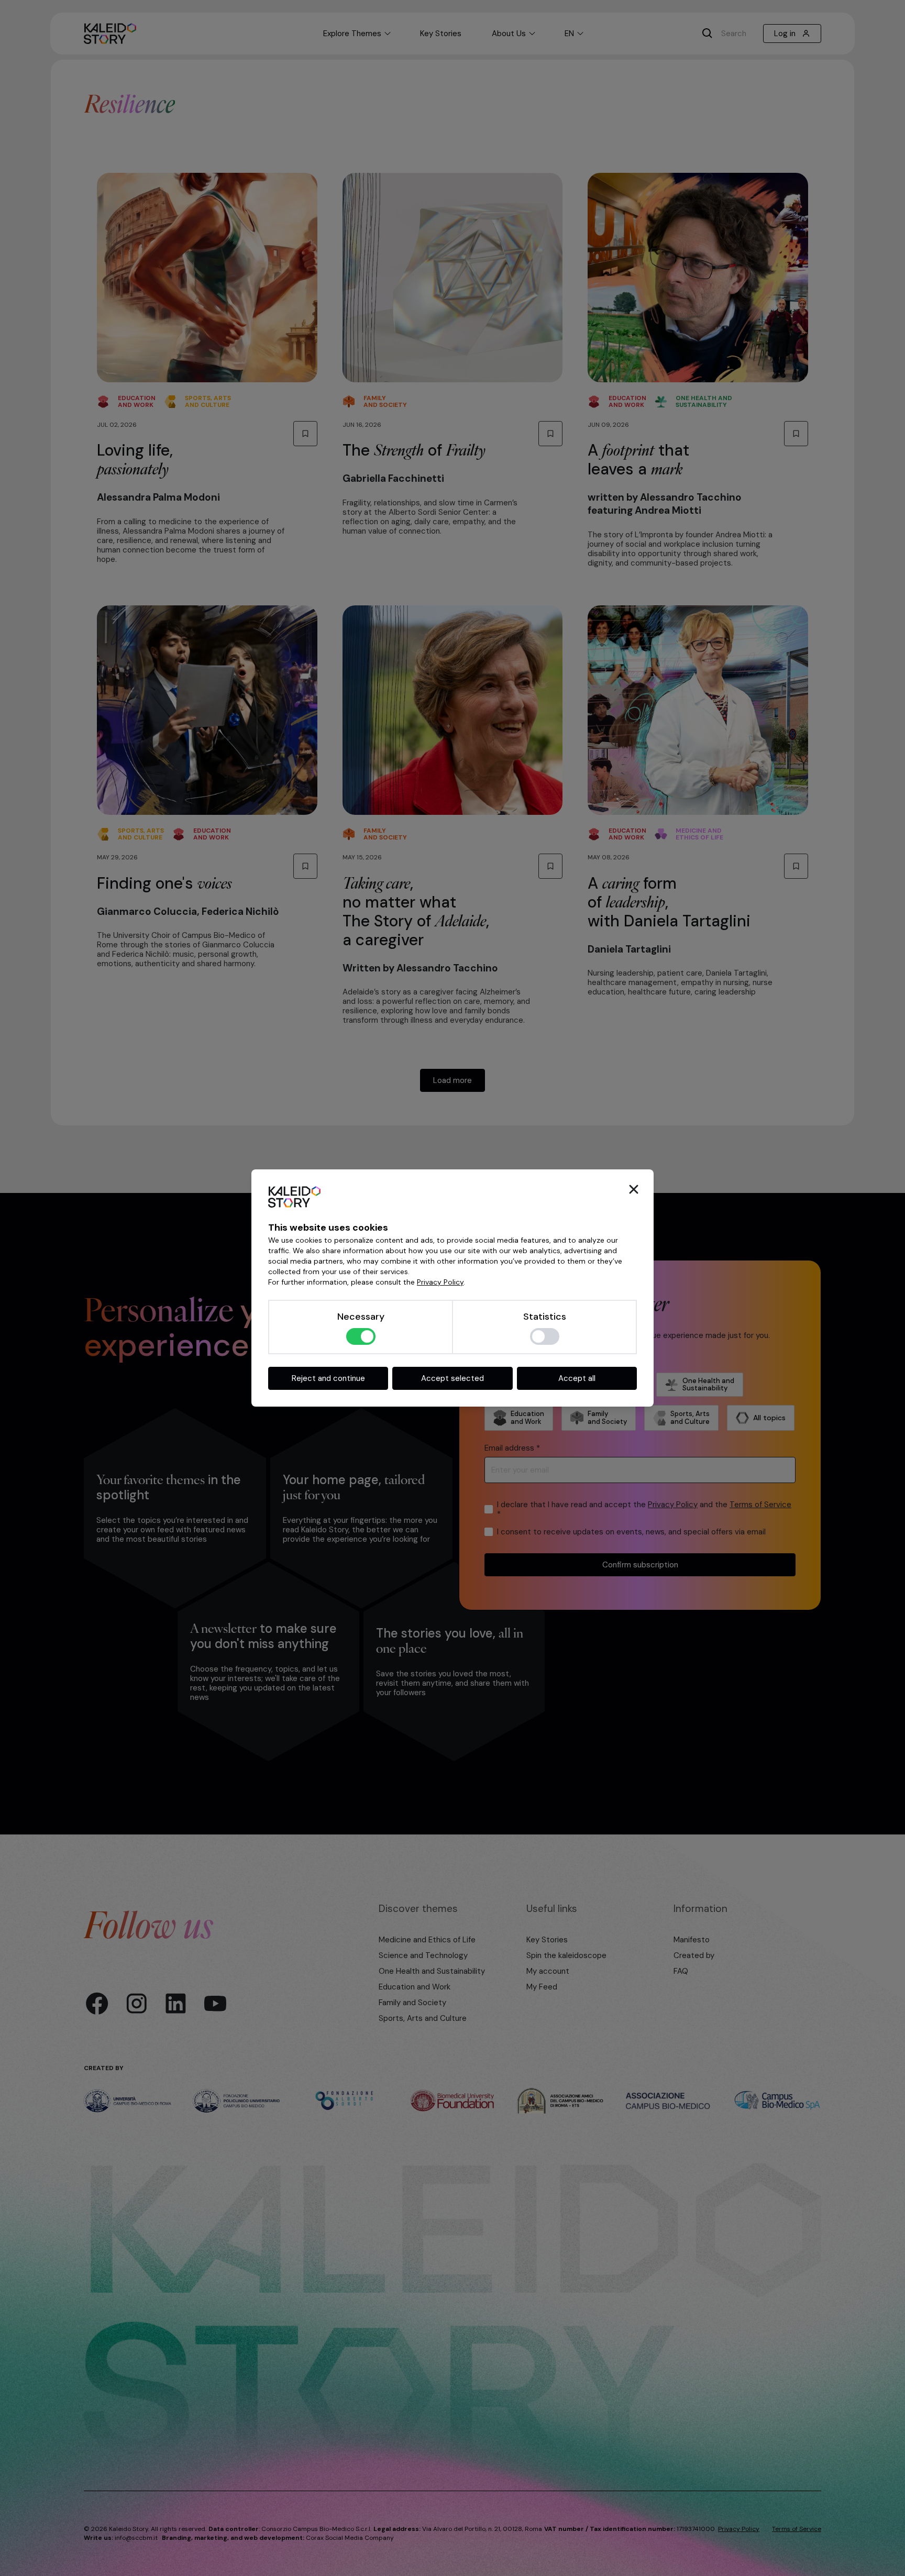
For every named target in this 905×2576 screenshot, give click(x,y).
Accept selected (452, 1378)
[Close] (634, 1189)
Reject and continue (328, 1378)
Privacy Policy (440, 1282)
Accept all (577, 1378)
